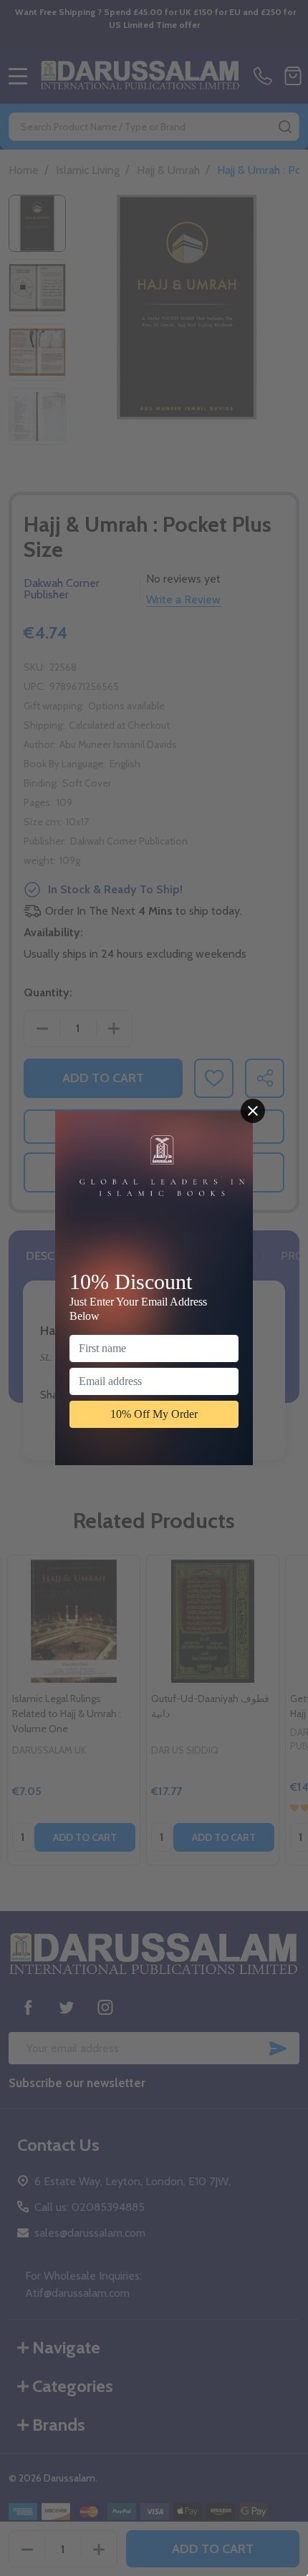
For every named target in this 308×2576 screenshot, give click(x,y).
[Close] (253, 1111)
